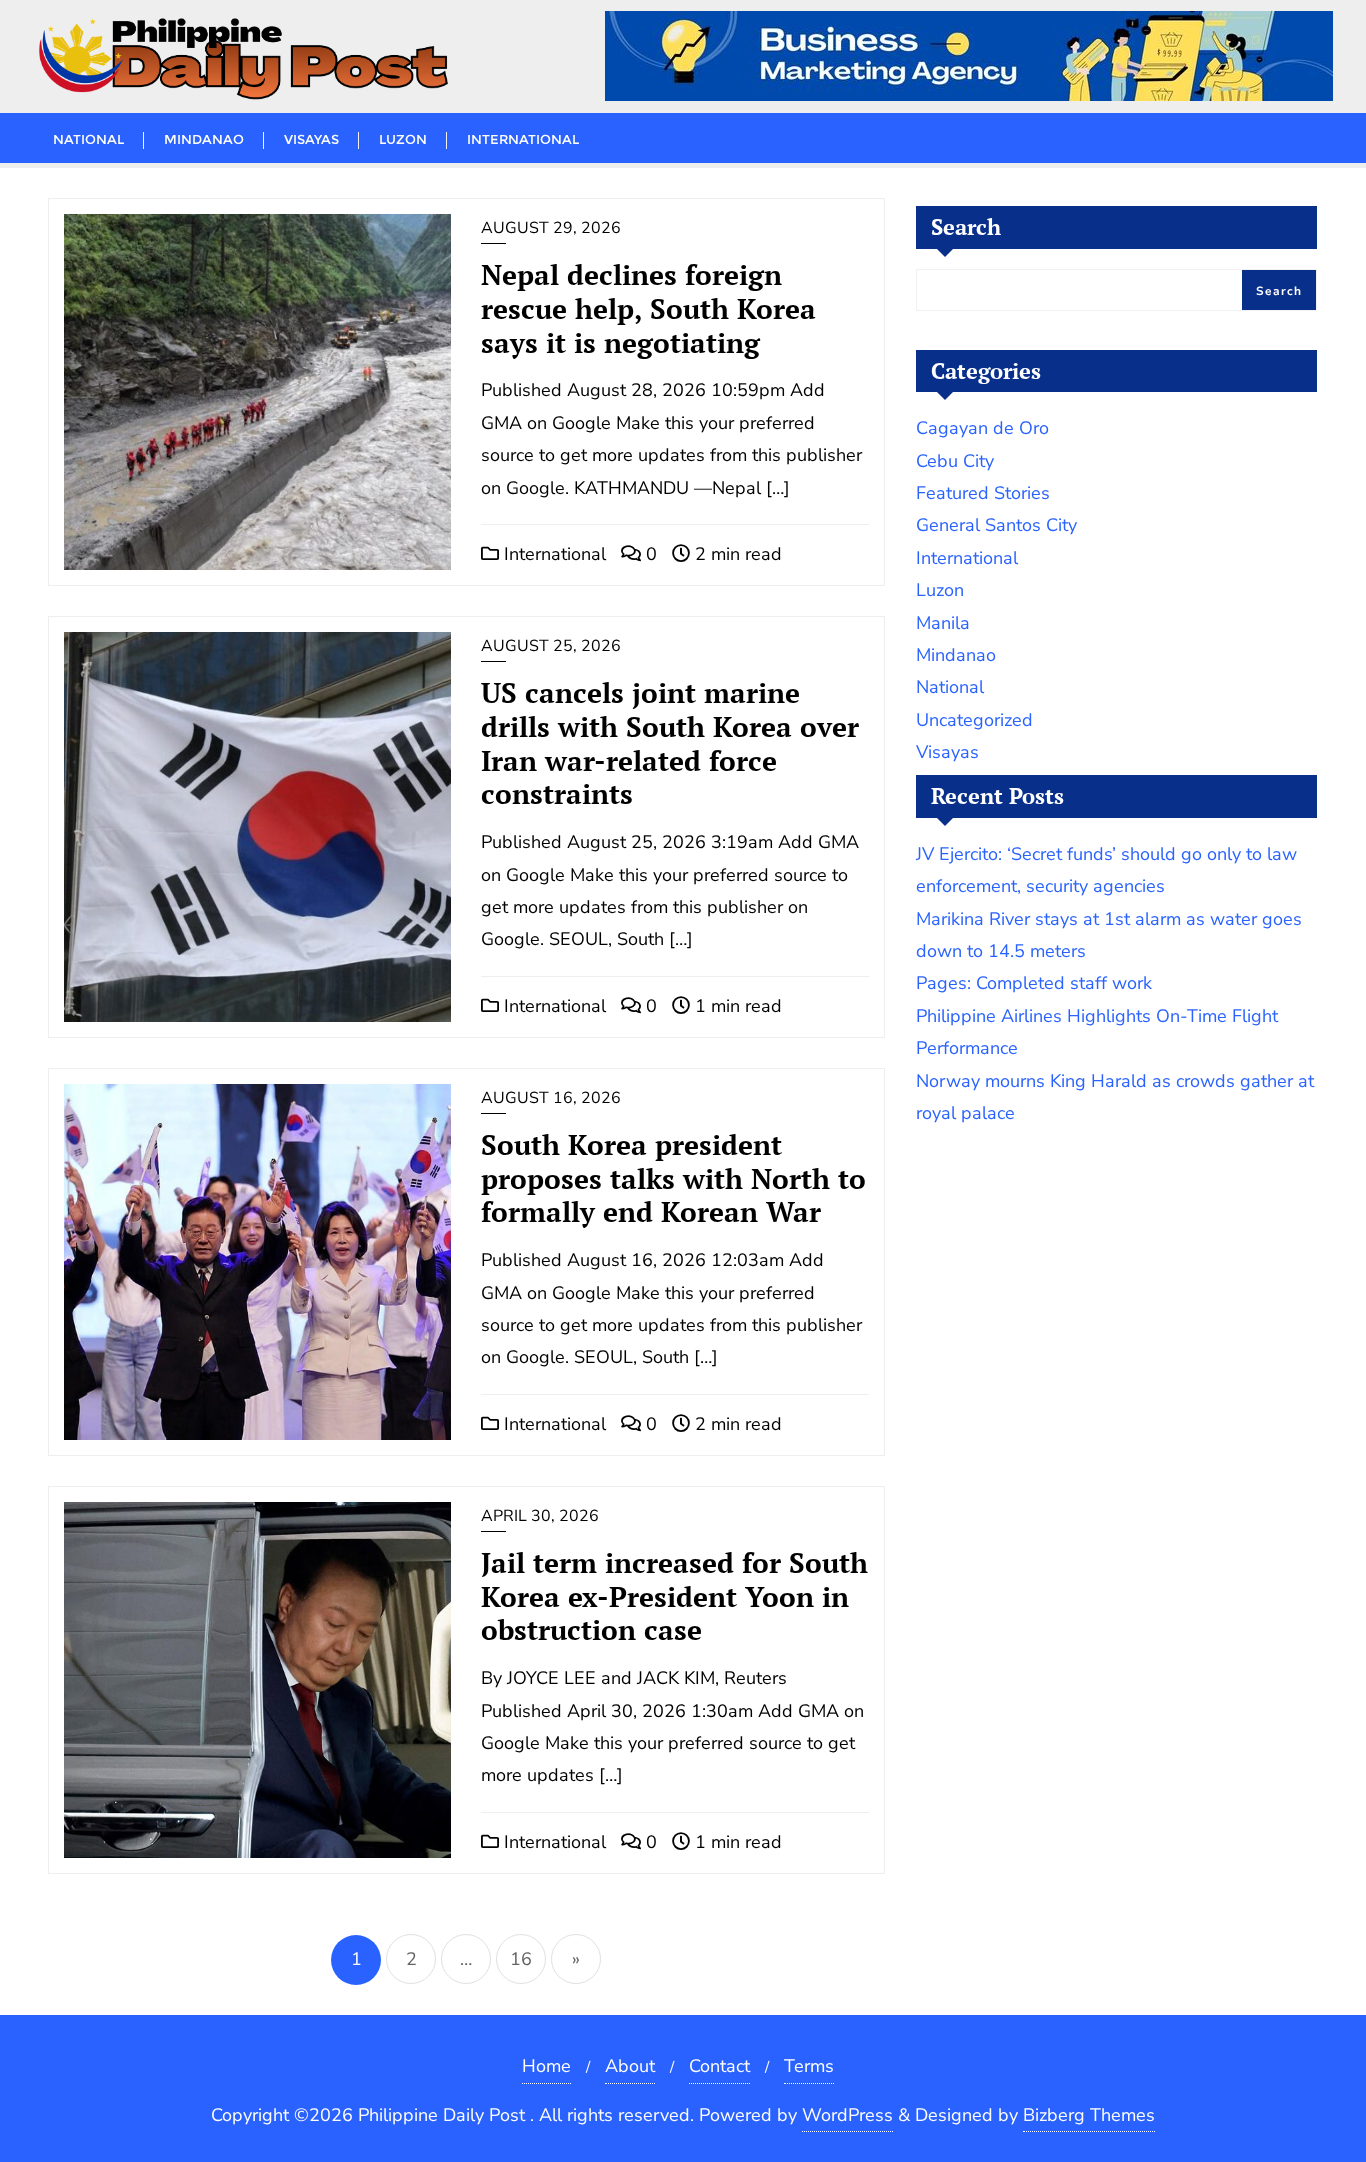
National (950, 687)
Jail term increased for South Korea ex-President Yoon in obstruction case (674, 1596)
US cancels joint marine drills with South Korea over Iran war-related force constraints (670, 743)
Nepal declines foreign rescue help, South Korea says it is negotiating (648, 308)
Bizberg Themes (1089, 2115)
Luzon (940, 590)
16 (521, 1959)
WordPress (847, 2115)
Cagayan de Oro (982, 428)
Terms (809, 2066)
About (630, 2066)
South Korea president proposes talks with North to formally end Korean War (673, 1178)
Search (966, 226)
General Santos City (996, 525)
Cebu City (955, 461)
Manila (943, 623)
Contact (719, 2066)
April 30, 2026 (540, 1516)
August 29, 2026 (551, 228)
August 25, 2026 (551, 646)
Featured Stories (983, 493)
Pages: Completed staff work (1034, 983)
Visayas (947, 752)
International (552, 554)
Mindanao (956, 655)
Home (546, 2066)
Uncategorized (974, 720)
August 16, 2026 (551, 1098)
